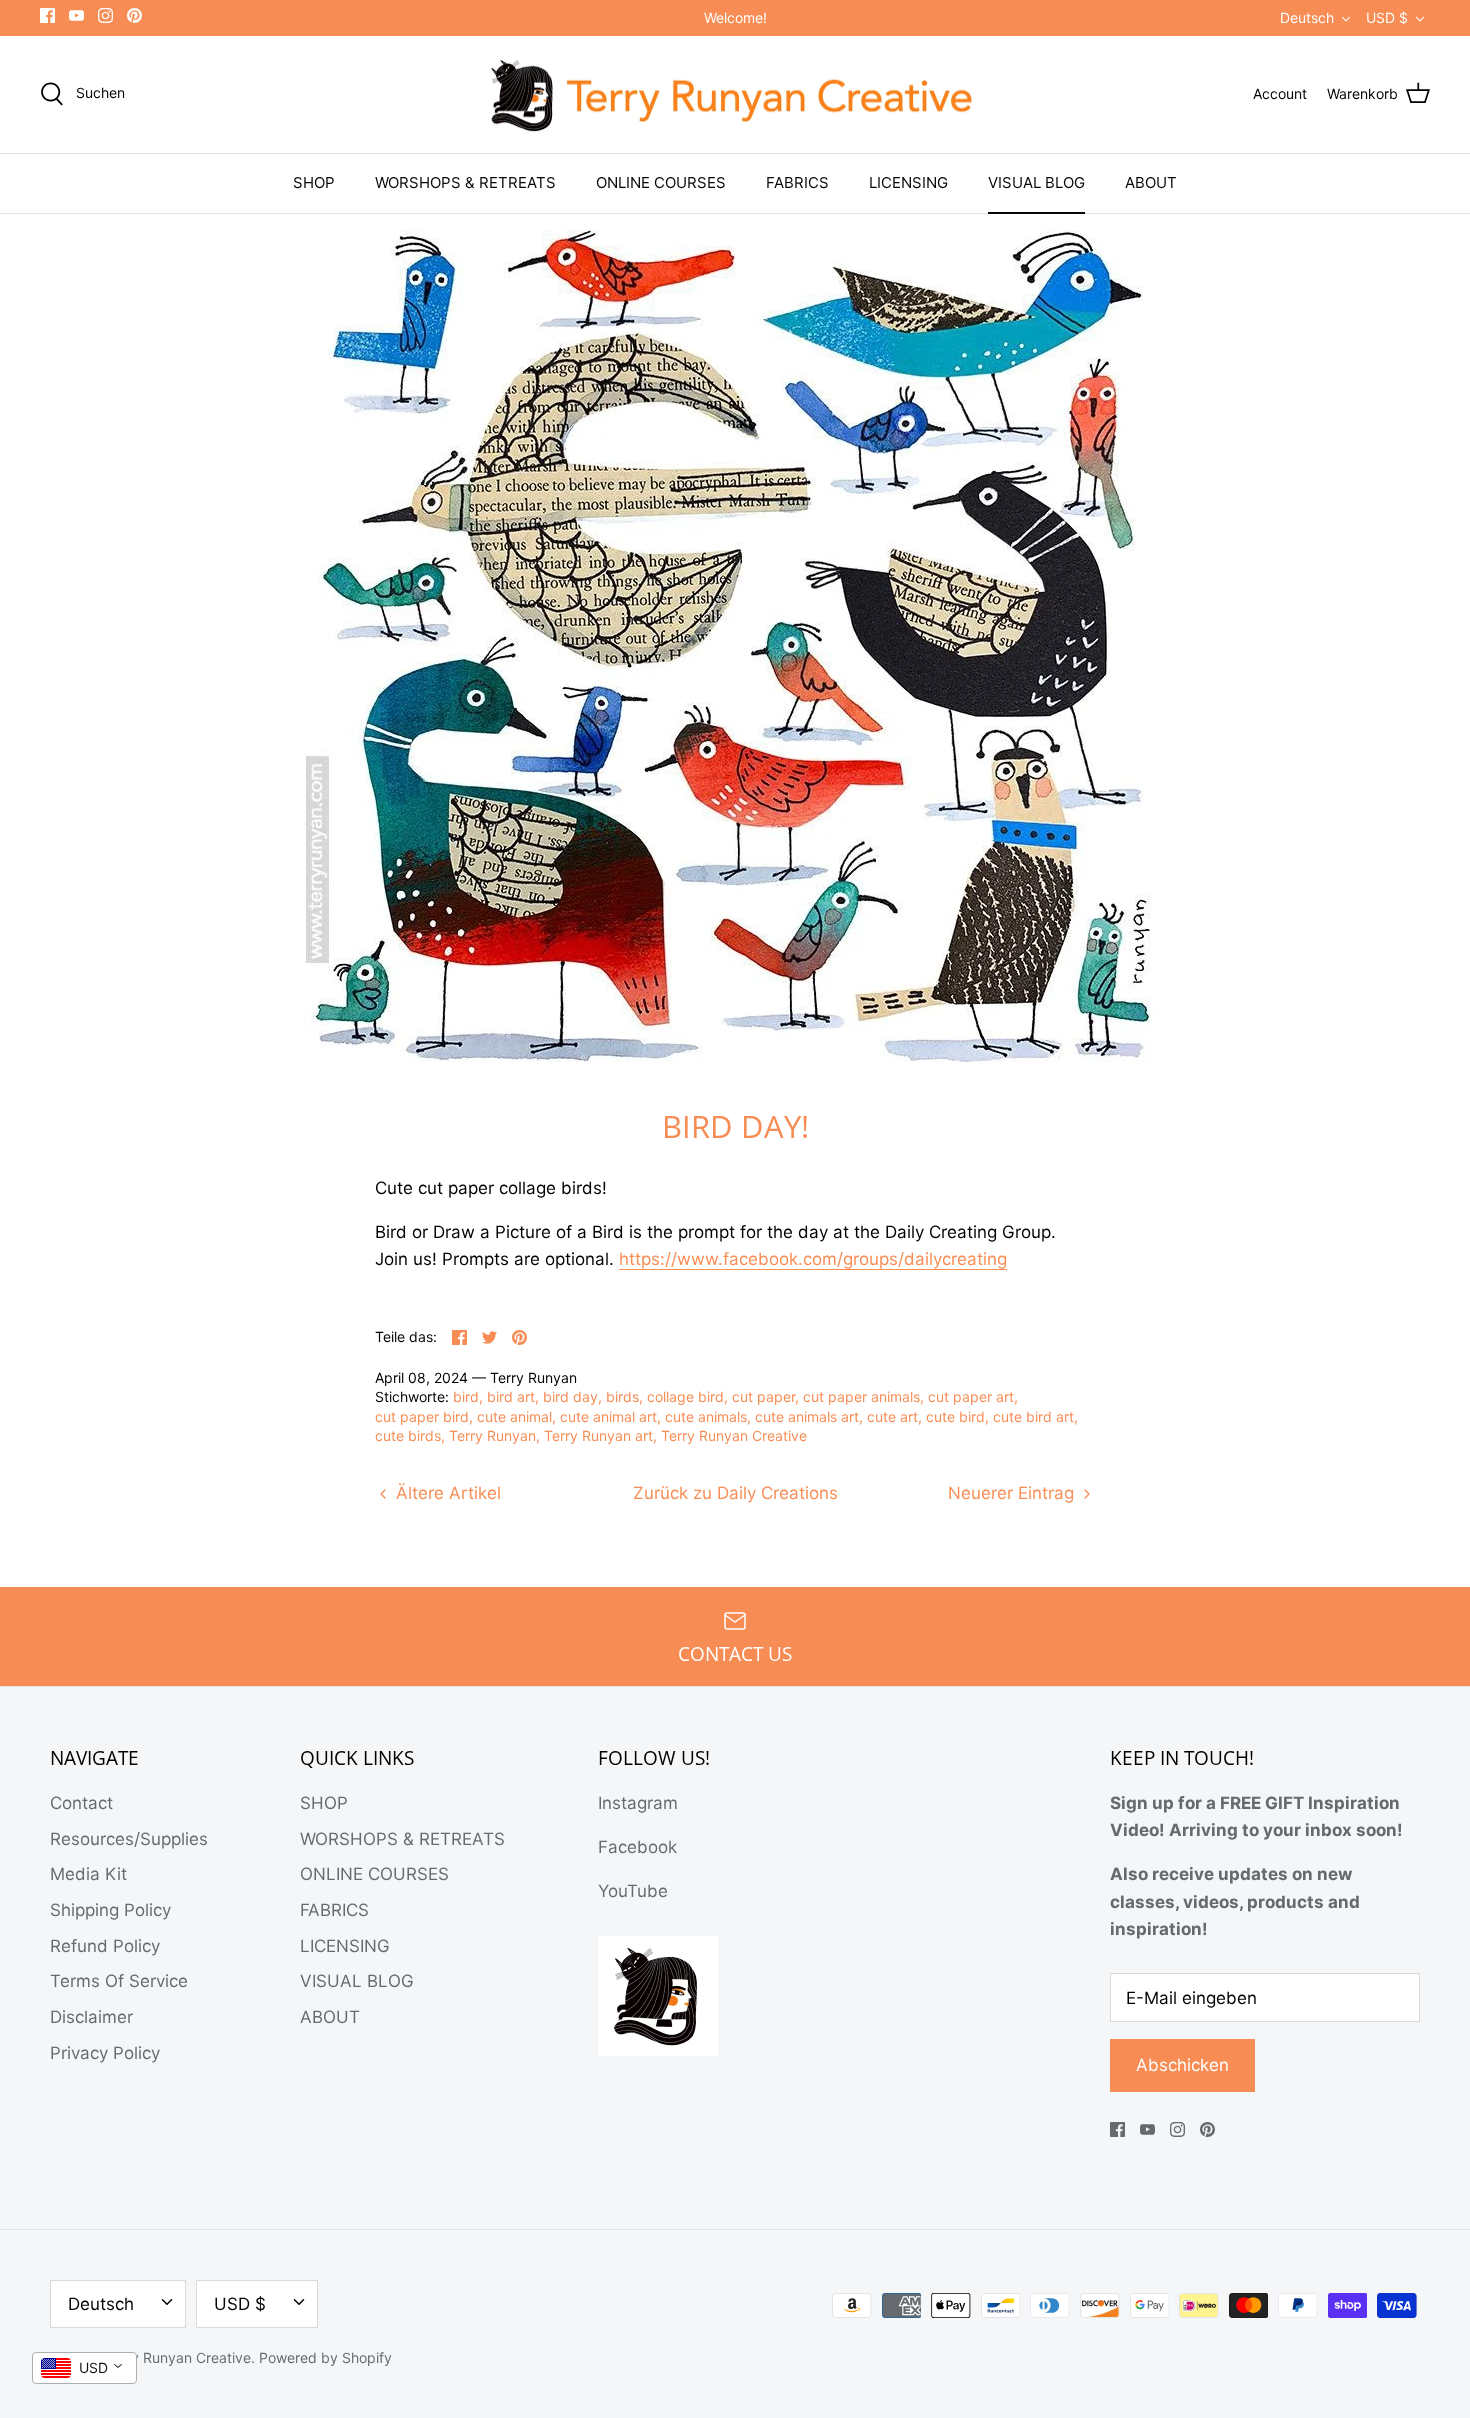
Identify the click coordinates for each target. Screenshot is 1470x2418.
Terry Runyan (492, 1435)
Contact (81, 1803)
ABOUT (1151, 182)
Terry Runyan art (598, 1435)
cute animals (706, 1416)
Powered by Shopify (325, 2357)
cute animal (514, 1416)
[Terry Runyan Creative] (735, 95)
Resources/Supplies (129, 1839)
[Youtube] (76, 15)
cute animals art (807, 1416)
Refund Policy (105, 1946)
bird (466, 1396)
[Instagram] (105, 15)
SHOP (314, 182)
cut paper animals (861, 1396)
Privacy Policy (105, 2053)
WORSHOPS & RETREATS (465, 182)
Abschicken (1182, 2065)
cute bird (955, 1416)
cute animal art (608, 1416)
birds (622, 1396)
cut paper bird (422, 1416)
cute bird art (1033, 1416)
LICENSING (908, 182)
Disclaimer (91, 2017)
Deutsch (1307, 17)
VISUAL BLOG (1036, 182)
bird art (511, 1396)
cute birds (408, 1435)
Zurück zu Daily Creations (735, 1493)
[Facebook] (47, 15)
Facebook (637, 1847)
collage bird (685, 1396)
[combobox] (84, 2368)
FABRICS (797, 182)
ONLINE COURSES (661, 182)
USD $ (1387, 17)
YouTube (633, 1891)
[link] (813, 1259)
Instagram (638, 1803)
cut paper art (971, 1396)
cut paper (763, 1396)
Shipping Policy (110, 1910)
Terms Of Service (119, 1981)
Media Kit (88, 1874)
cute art (892, 1416)
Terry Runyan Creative (734, 1435)
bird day (570, 1396)
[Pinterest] (134, 15)
